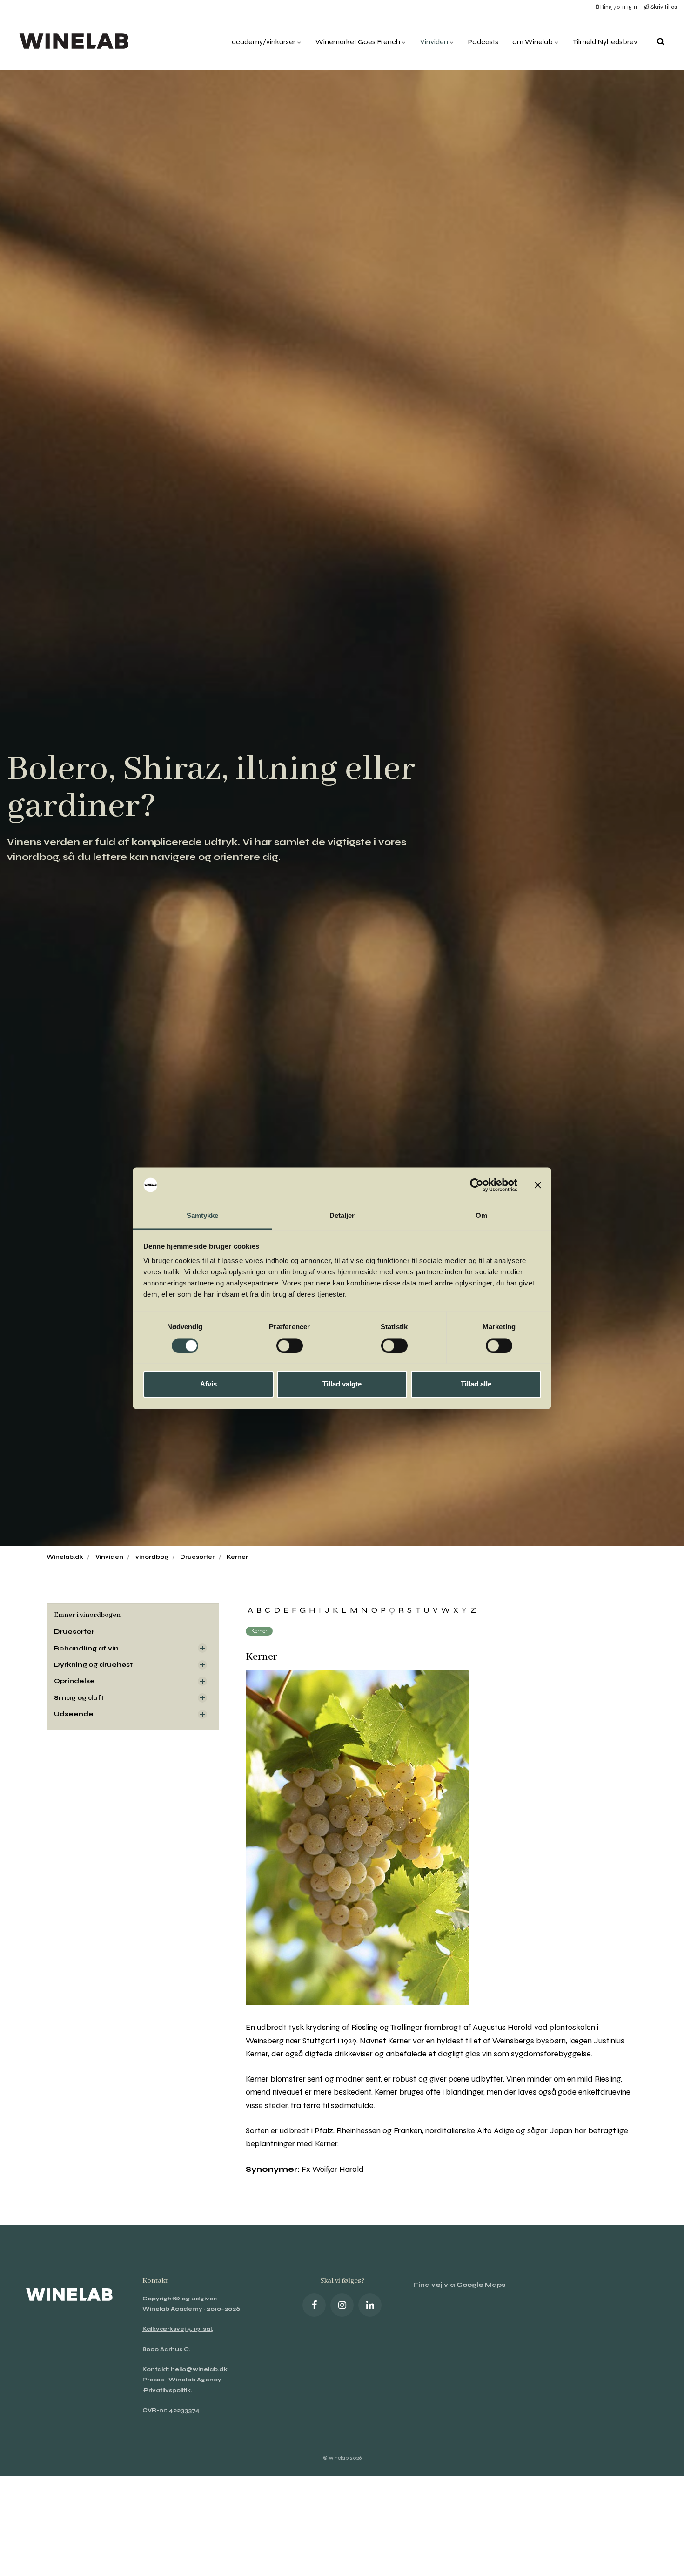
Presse (153, 2380)
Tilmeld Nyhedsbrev (605, 42)
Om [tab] (481, 1216)
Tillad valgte (342, 1384)
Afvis (208, 1384)
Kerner (259, 1631)
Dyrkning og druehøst (93, 1665)
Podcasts (483, 42)
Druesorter (74, 1632)
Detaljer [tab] (342, 1216)
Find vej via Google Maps (459, 2285)
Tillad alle (476, 1384)
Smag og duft (79, 1698)
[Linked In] (370, 2305)
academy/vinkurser (264, 42)
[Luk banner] (538, 1185)
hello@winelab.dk (199, 2369)
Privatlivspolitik (167, 2390)
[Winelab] (76, 42)
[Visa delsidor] (202, 1648)
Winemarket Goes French (359, 42)
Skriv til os (663, 7)
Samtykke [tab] (203, 1216)
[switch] (290, 1345)
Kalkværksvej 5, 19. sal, (178, 2329)
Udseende (74, 1714)
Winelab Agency (195, 2380)
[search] (661, 42)
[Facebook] (314, 2305)
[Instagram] (342, 2305)
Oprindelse (74, 1681)
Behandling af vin (86, 1648)
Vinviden (435, 42)
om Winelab (533, 42)
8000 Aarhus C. (166, 2349)
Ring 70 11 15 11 (618, 7)
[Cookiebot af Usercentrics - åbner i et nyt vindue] (477, 1185)
